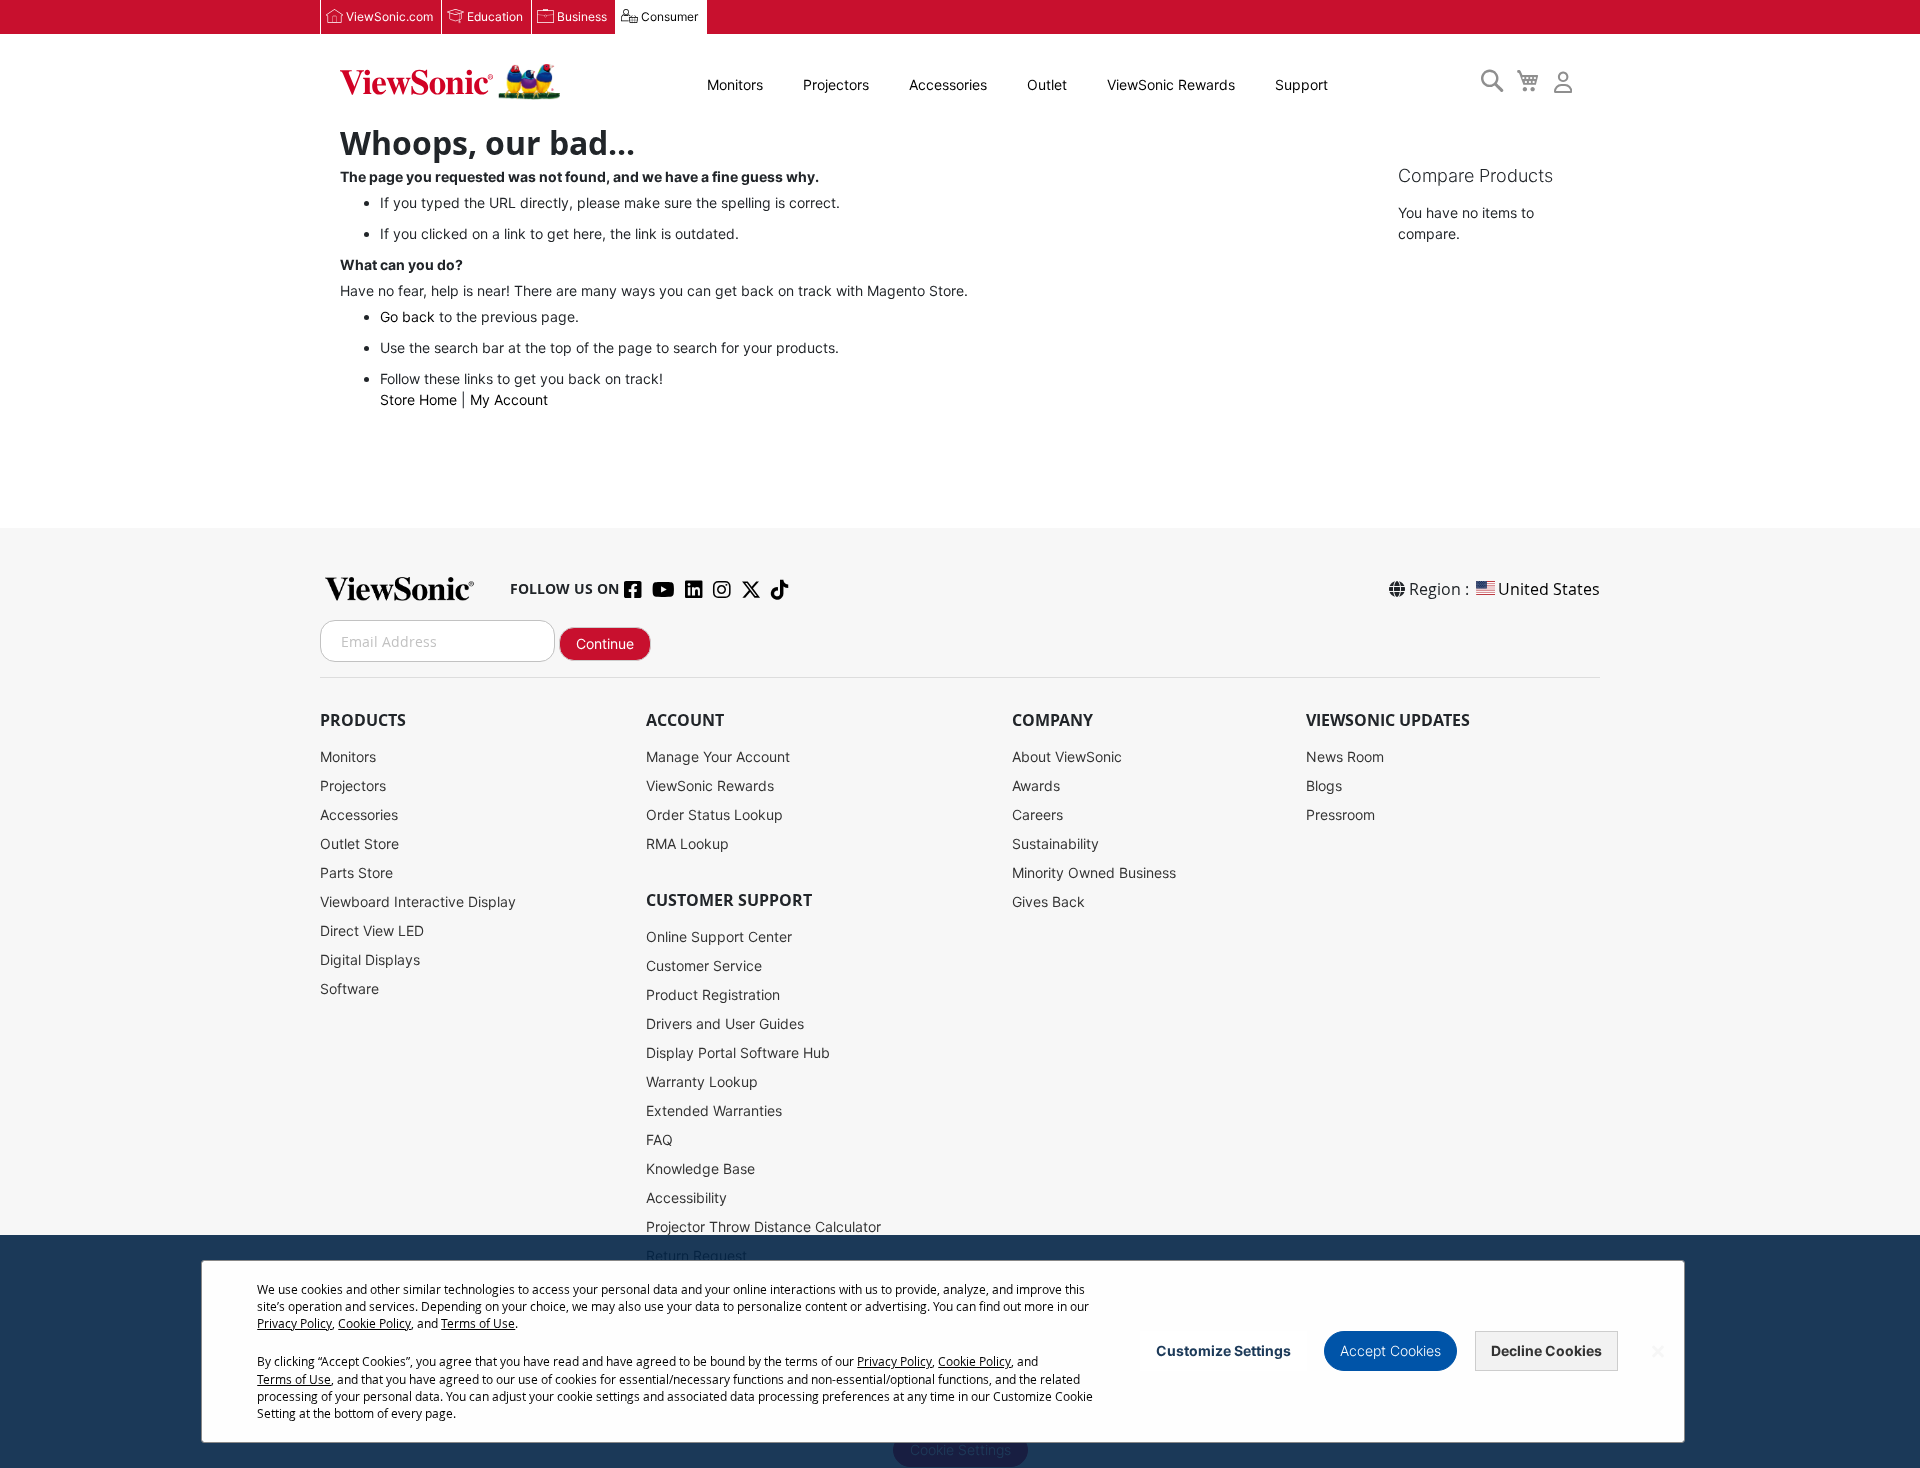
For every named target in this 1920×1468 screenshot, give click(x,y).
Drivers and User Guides (725, 1023)
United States (1549, 589)
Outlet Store (359, 843)
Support (1301, 84)
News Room (1345, 756)
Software (349, 988)
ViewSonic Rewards (1171, 84)
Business (582, 16)
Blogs (1324, 785)
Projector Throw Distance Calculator (763, 1226)
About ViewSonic (1067, 756)
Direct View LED (372, 930)
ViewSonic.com (389, 16)
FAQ (659, 1139)
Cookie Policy (374, 1323)
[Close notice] (1658, 1351)
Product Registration (713, 994)
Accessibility (686, 1197)
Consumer (669, 16)
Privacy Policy (294, 1323)
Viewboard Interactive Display (418, 901)
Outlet (1047, 84)
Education (495, 16)
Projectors (836, 84)
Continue (605, 643)
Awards (1036, 785)
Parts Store (356, 872)
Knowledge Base (700, 1168)
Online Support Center (719, 936)
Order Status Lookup (714, 814)
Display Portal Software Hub (738, 1052)
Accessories (948, 84)
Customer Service (704, 965)
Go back (407, 316)
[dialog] (960, 1351)
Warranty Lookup (702, 1081)
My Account (509, 399)
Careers (1037, 814)
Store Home (418, 399)
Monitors (735, 84)
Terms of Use (478, 1323)
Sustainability (1055, 843)
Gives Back (1048, 901)
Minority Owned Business (1094, 872)
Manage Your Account (718, 756)
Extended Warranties (714, 1110)
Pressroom (1340, 814)
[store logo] (450, 82)
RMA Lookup (687, 843)
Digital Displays (370, 959)
